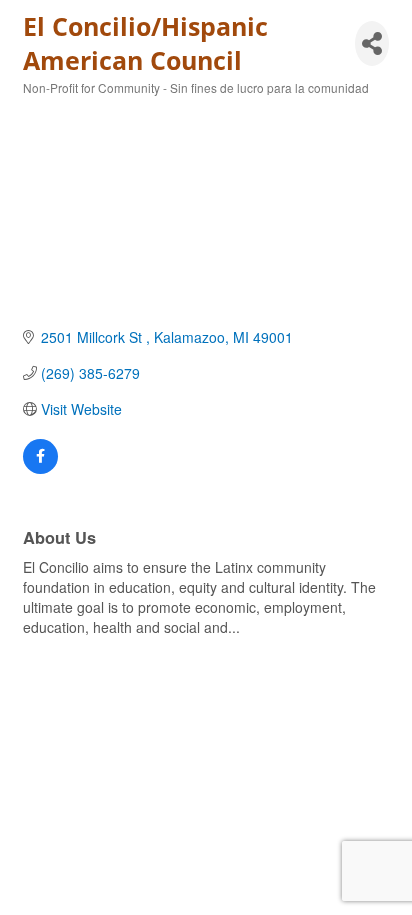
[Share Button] (372, 43)
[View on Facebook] (40, 468)
